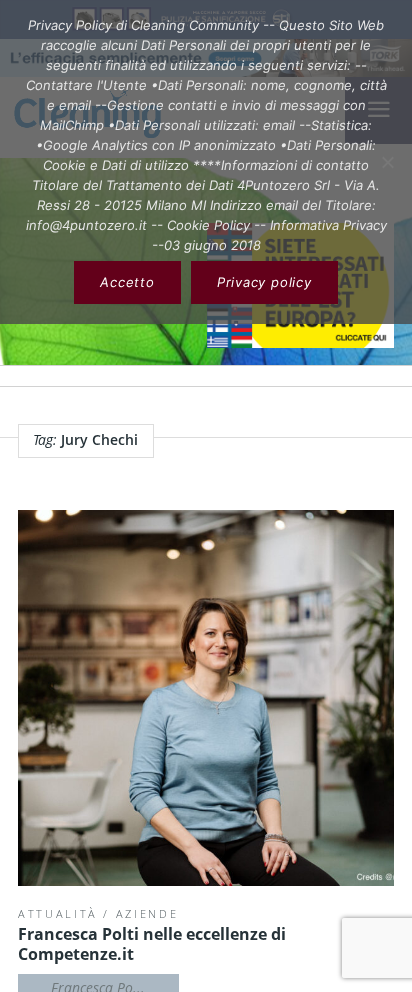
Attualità (58, 913)
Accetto (127, 282)
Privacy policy (264, 282)
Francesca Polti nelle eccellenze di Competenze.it (152, 944)
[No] (387, 162)
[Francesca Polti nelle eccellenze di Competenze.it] (206, 698)
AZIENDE (147, 913)
